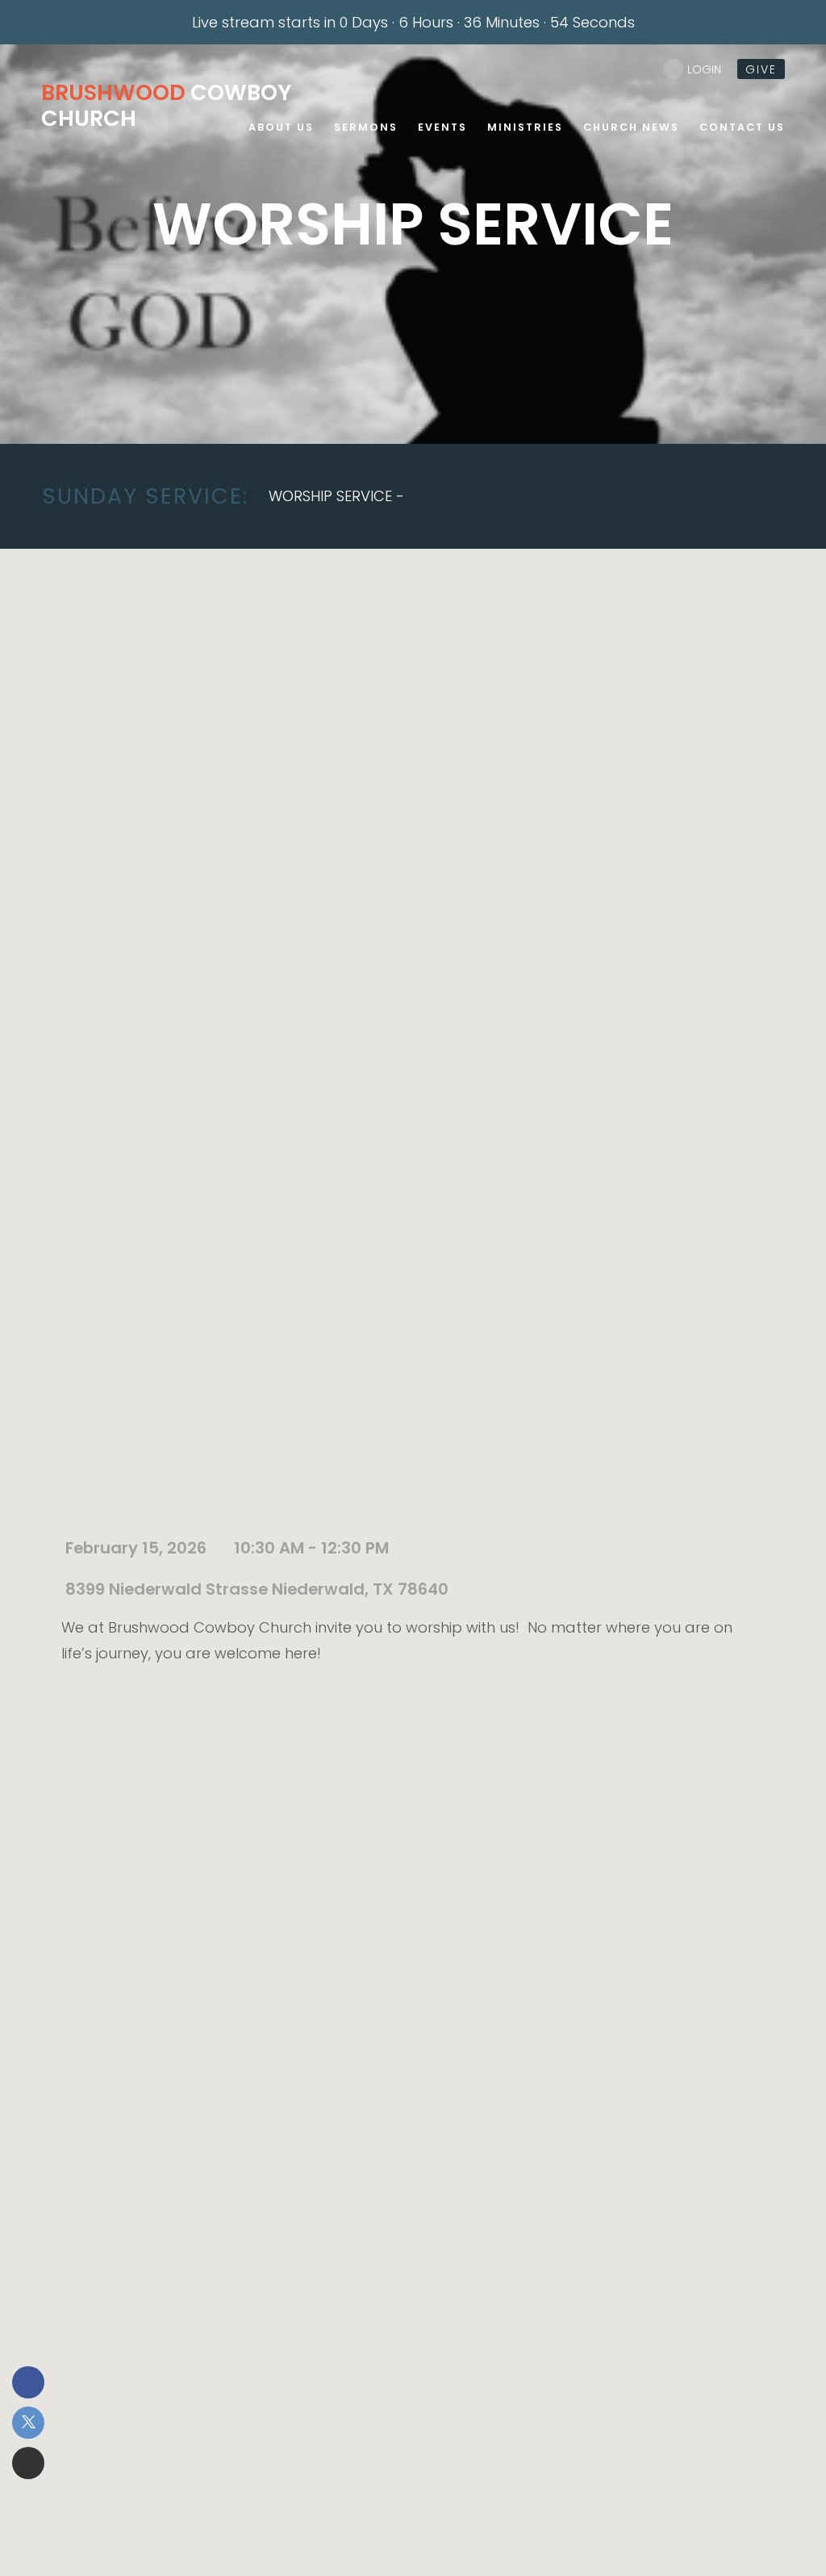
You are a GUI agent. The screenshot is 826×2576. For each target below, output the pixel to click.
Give (761, 69)
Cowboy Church (167, 105)
